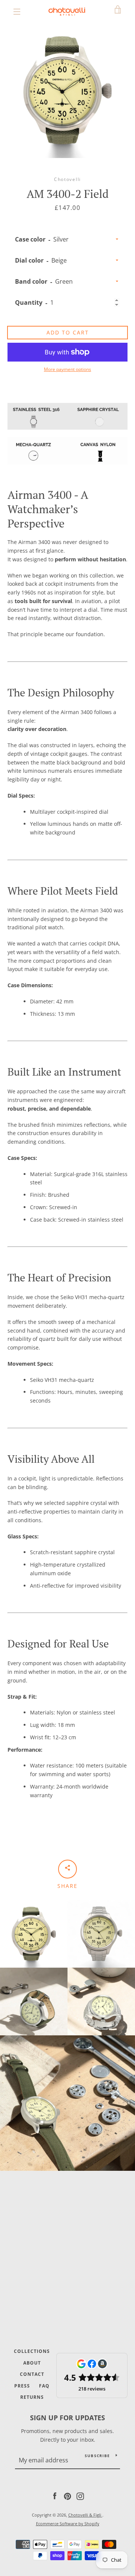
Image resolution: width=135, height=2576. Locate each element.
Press (22, 2386)
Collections (32, 2351)
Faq (44, 2386)
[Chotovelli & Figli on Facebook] (55, 2496)
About (32, 2363)
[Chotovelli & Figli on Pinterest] (67, 2496)
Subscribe (97, 2456)
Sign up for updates (67, 2418)
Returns (32, 2397)
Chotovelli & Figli (85, 2515)
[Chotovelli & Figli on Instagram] (80, 2496)
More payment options (67, 369)
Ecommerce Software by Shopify (68, 2524)
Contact (32, 2374)
